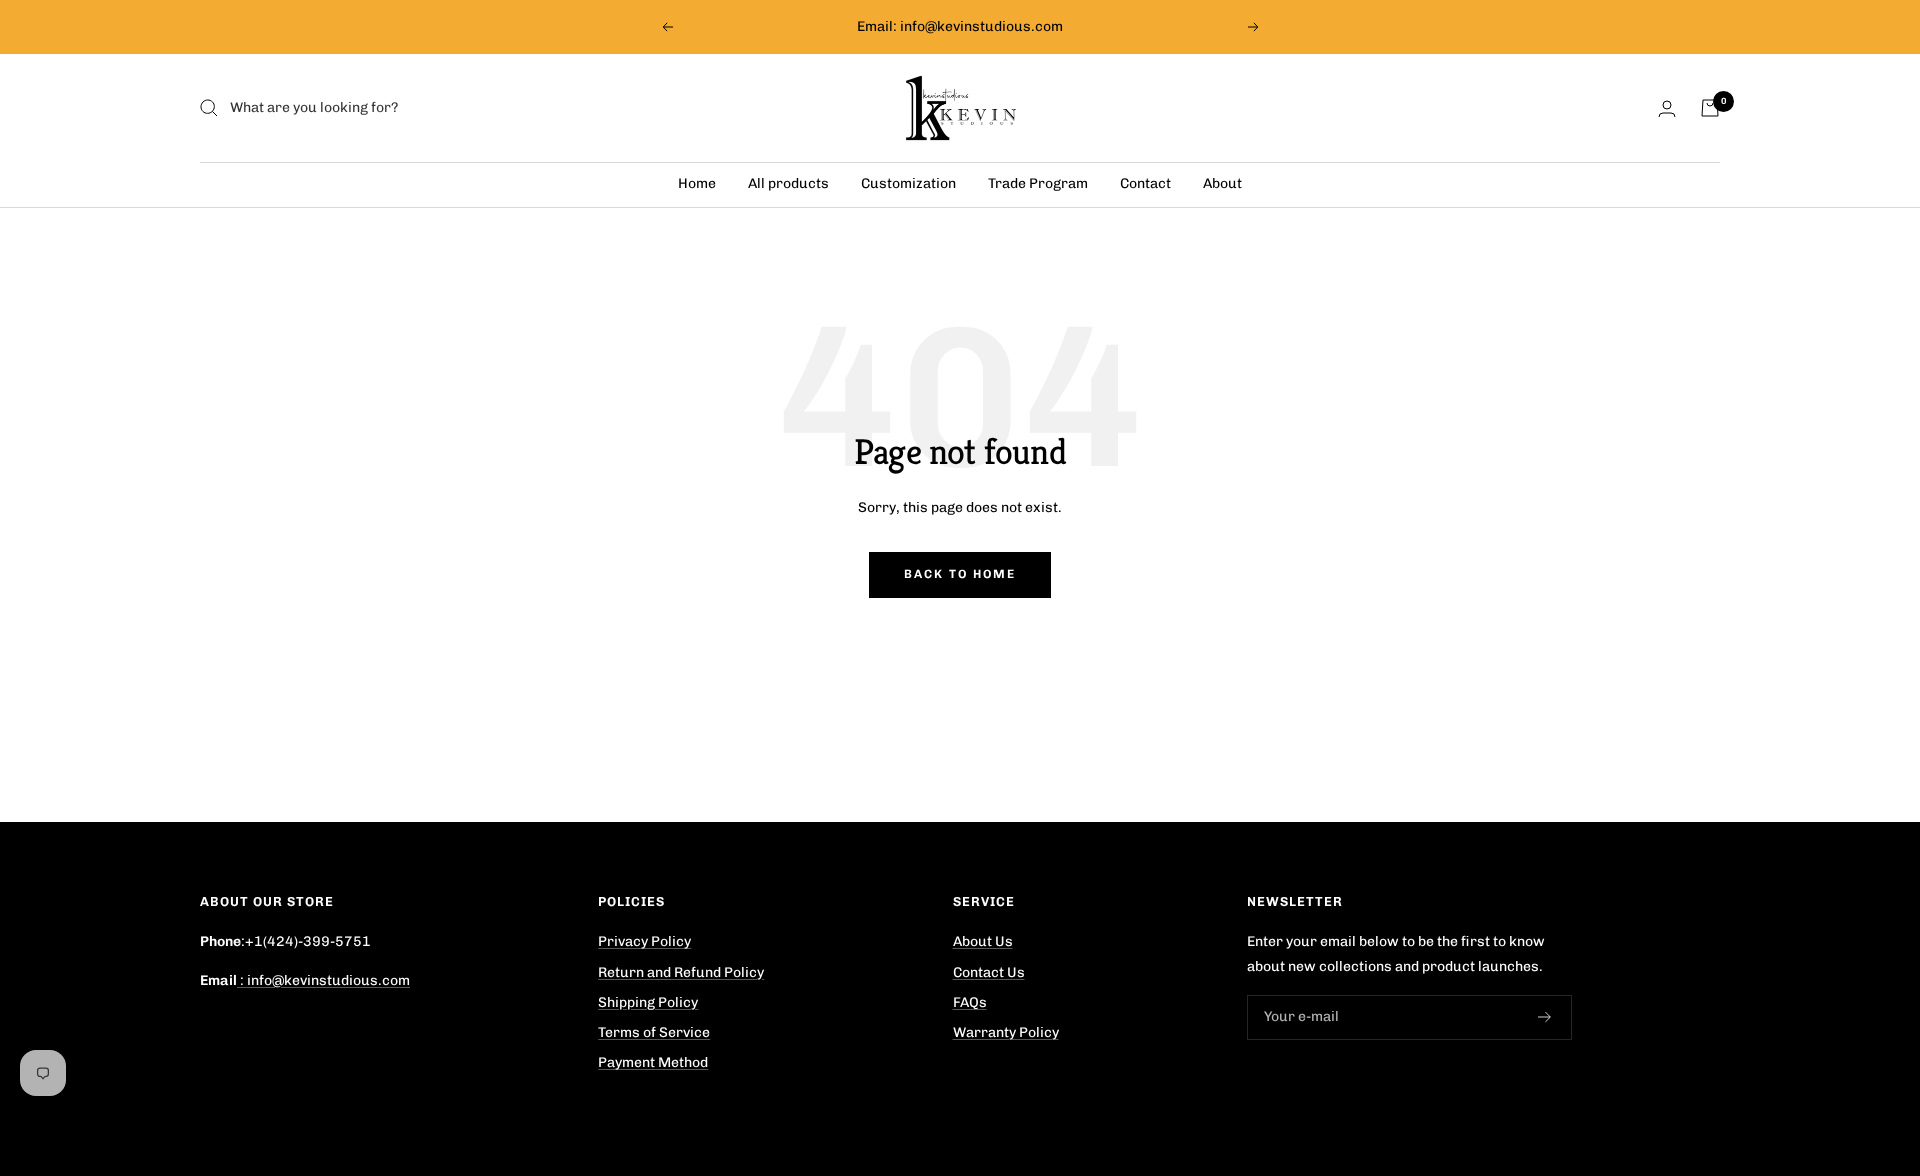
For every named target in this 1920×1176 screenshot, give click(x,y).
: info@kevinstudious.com (323, 980)
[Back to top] (1834, 1054)
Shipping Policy (648, 1002)
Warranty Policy (1006, 1032)
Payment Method (653, 1062)
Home (697, 183)
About (1222, 183)
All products (788, 183)
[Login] (1667, 108)
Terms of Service (654, 1032)
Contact (1145, 183)
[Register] (1545, 1018)
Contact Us (989, 972)
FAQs (970, 1002)
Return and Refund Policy (681, 972)
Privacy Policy (644, 941)
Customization (908, 183)
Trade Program (1038, 183)
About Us (983, 941)
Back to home (960, 574)
